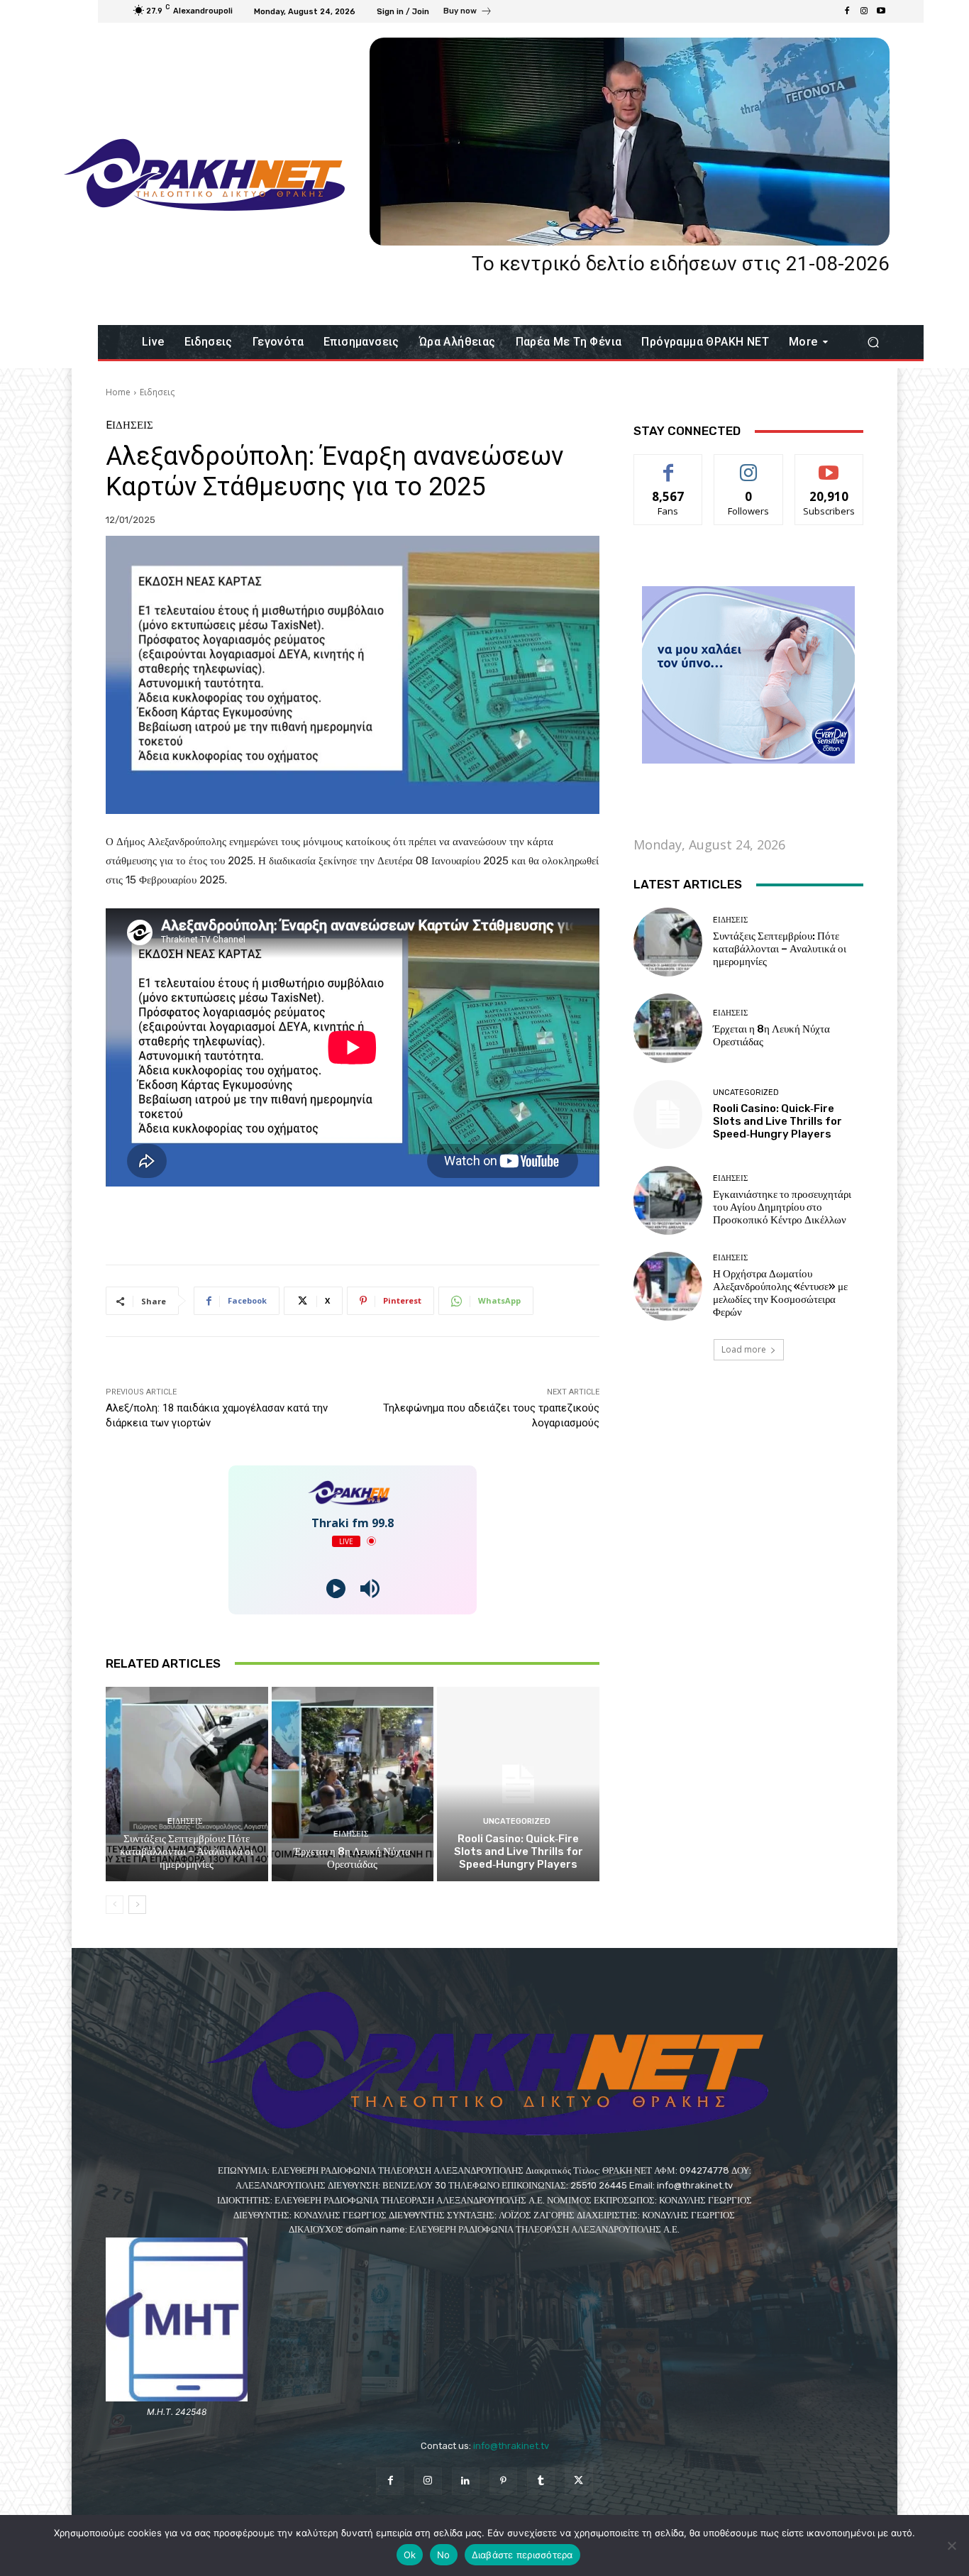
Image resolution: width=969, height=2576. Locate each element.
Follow (749, 465)
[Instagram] (864, 11)
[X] (578, 2481)
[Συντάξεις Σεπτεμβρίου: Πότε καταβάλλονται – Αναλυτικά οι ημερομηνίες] (187, 1784)
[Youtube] (881, 11)
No (444, 2555)
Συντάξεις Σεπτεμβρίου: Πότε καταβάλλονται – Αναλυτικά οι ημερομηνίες (187, 1851)
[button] (873, 342)
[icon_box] (468, 13)
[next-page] (137, 1905)
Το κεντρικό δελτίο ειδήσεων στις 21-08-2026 (681, 264)
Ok (410, 2555)
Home (118, 392)
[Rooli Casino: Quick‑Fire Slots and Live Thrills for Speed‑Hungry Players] (518, 1784)
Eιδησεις (157, 392)
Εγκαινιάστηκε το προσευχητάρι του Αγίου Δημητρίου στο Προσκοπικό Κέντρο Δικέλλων (782, 1207)
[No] (951, 2545)
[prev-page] (115, 1905)
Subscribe (829, 465)
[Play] (336, 1589)
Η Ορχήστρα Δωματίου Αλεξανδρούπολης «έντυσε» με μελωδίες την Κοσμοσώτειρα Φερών (780, 1293)
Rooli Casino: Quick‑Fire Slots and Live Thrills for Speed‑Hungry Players (519, 1851)
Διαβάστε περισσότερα (522, 2555)
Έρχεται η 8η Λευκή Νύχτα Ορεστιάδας (352, 1858)
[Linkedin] (466, 2481)
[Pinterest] (503, 2481)
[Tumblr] (541, 2481)
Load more (744, 1349)
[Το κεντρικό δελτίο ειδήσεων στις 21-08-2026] (630, 142)
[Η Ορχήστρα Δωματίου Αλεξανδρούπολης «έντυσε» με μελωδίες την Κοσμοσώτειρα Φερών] (668, 1286)
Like (669, 465)
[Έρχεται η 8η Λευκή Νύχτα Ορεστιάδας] (353, 1784)
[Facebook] (847, 11)
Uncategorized (517, 1821)
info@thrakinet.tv (511, 2446)
